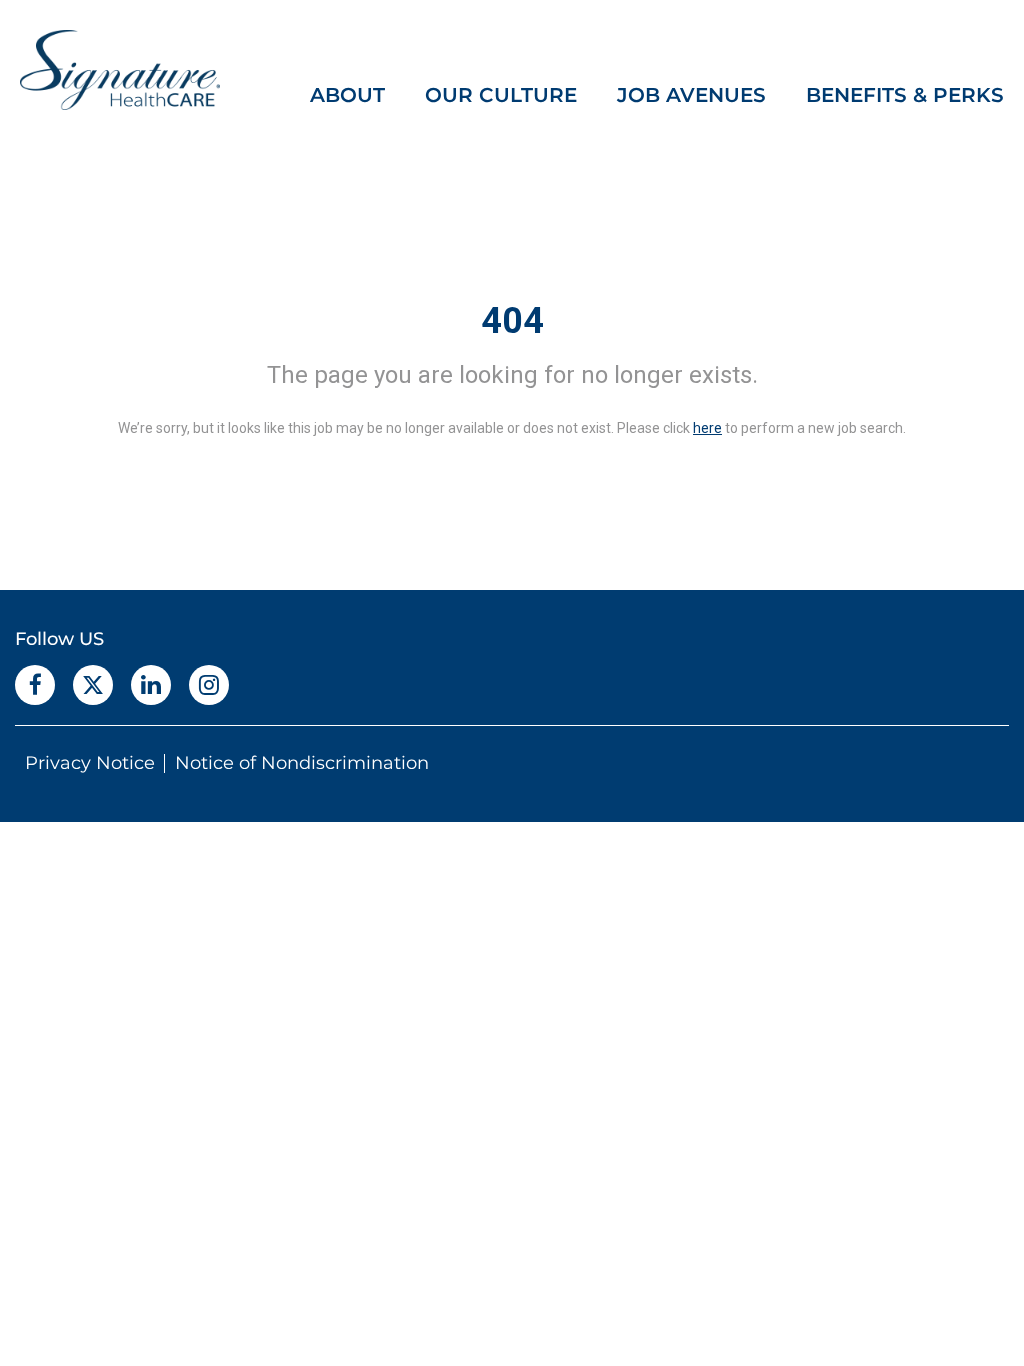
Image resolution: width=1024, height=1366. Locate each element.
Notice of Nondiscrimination (302, 763)
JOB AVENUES (691, 95)
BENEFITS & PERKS (905, 95)
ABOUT (347, 95)
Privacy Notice (90, 763)
